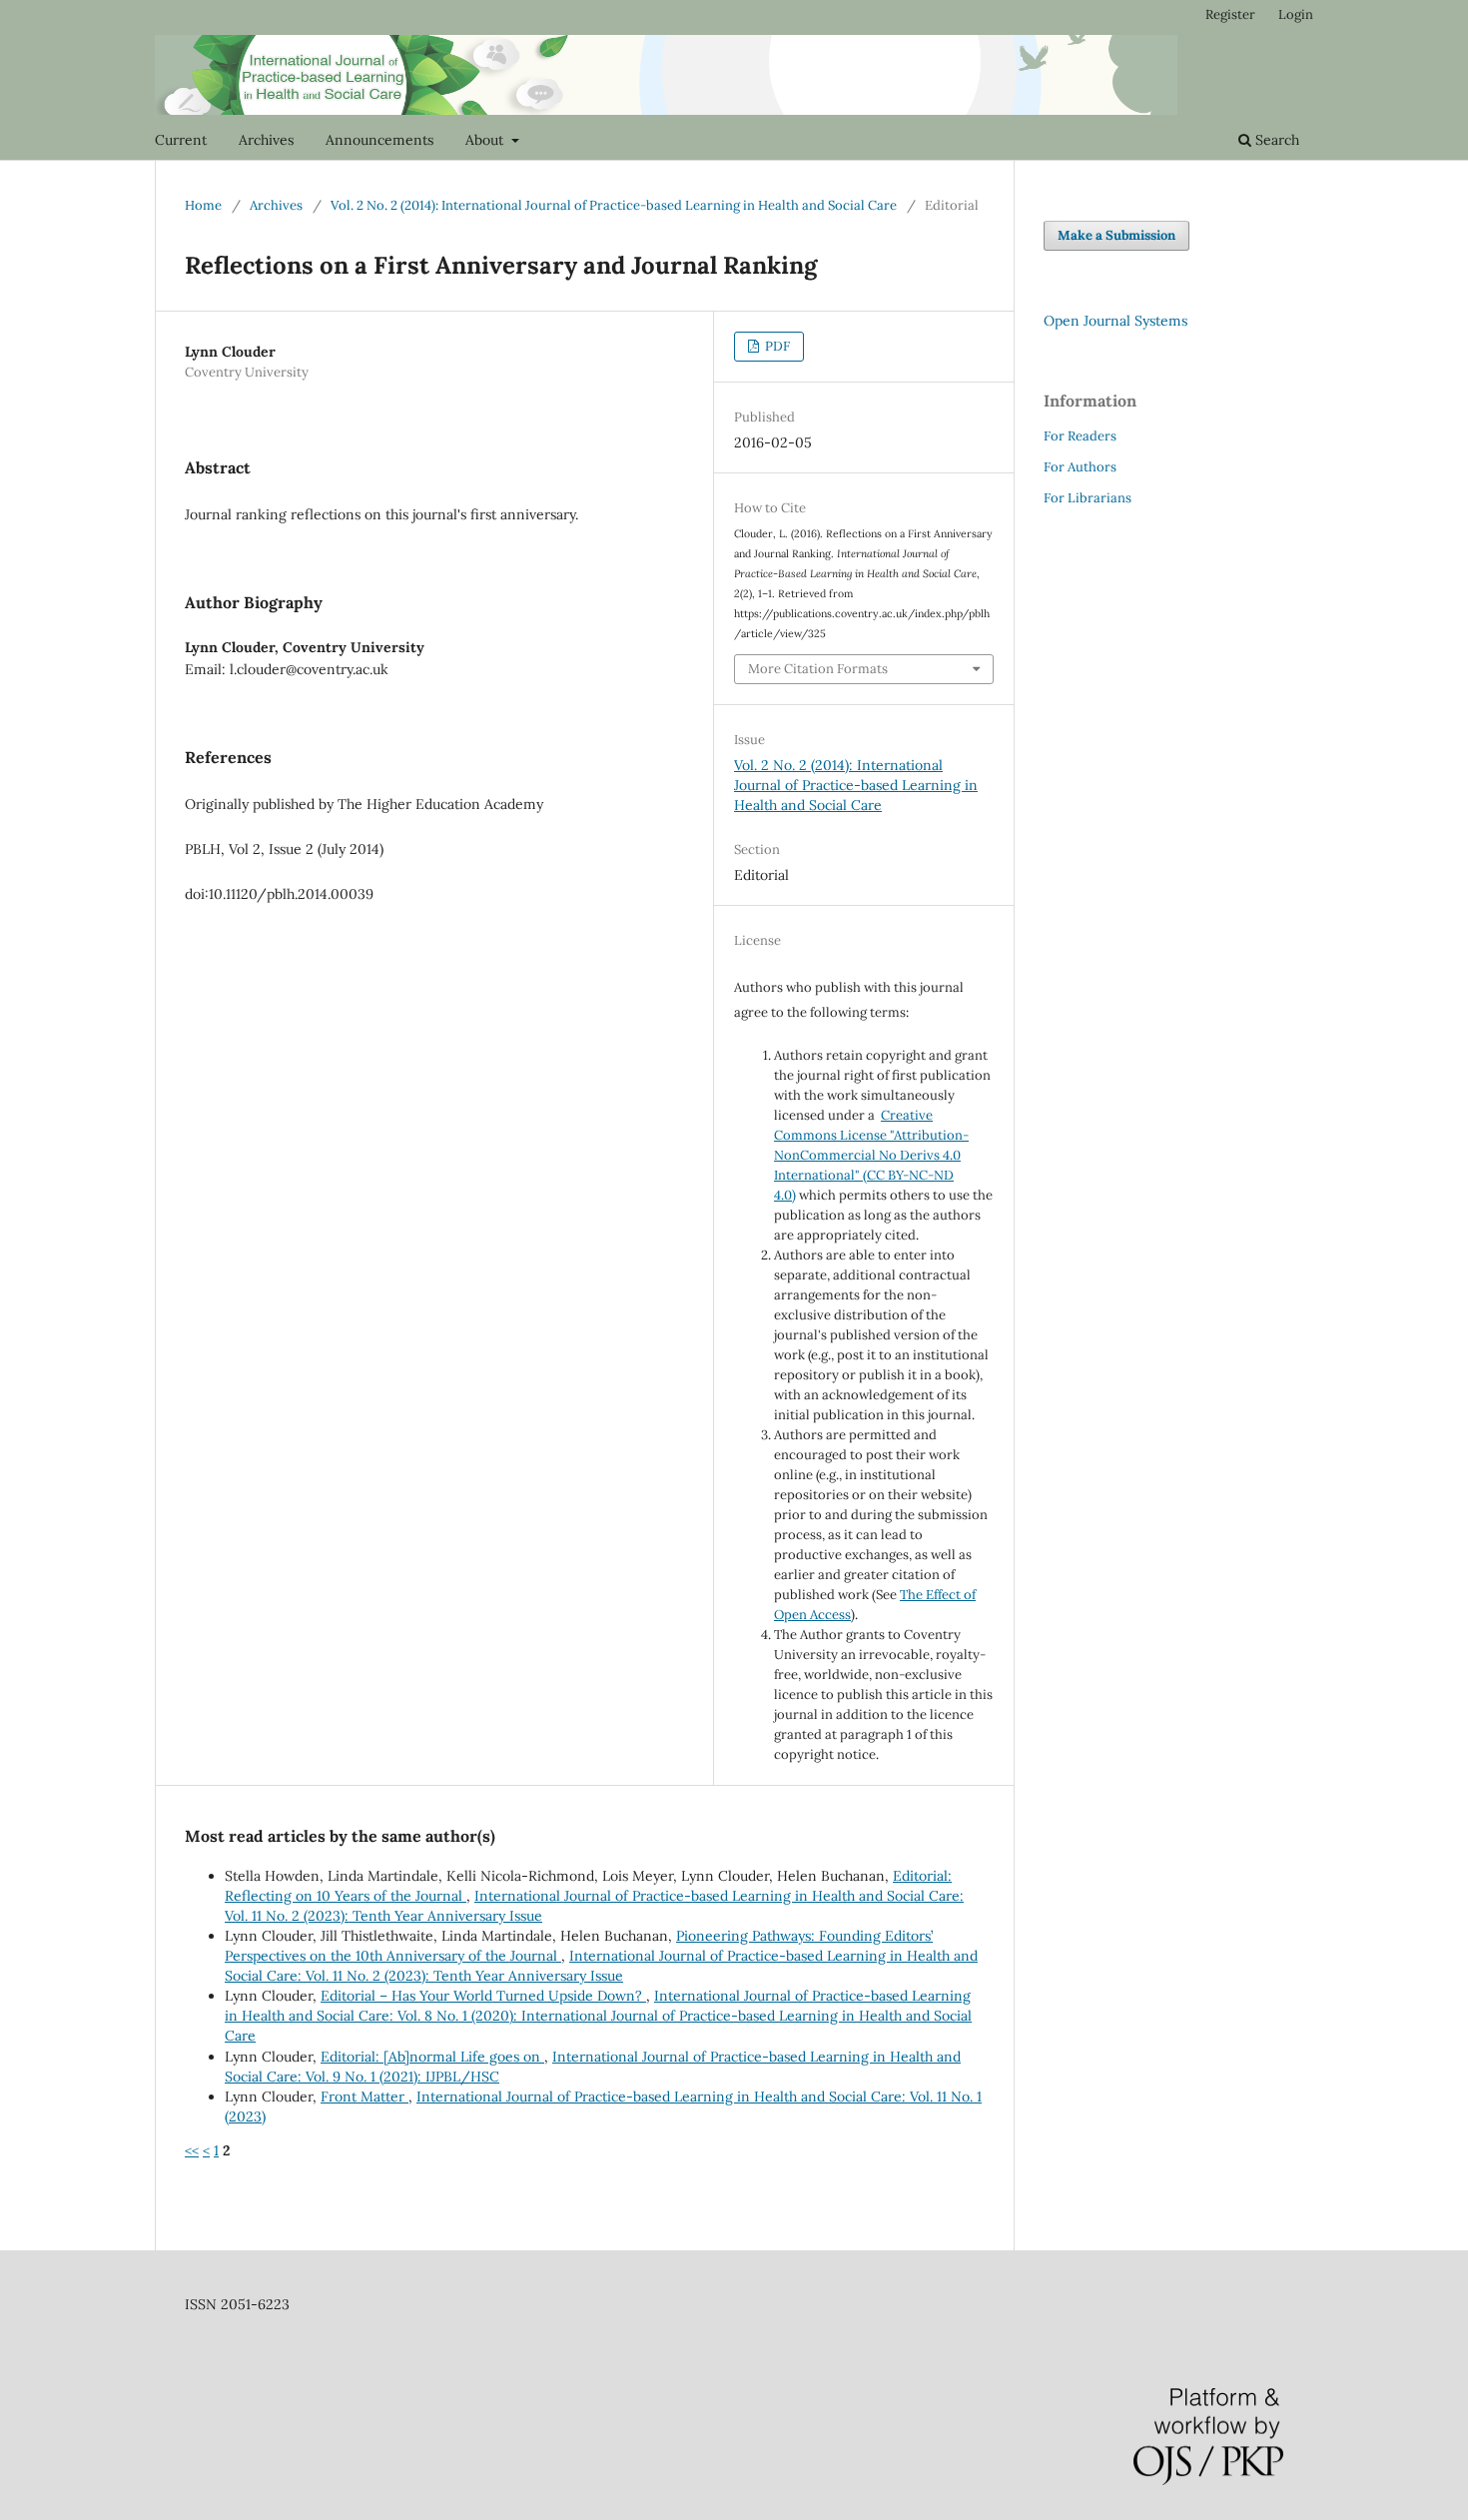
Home (203, 205)
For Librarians (1088, 498)
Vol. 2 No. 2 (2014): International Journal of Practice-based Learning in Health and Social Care (614, 205)
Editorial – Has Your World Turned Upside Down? (483, 1996)
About (486, 140)
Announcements (379, 140)
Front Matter (365, 2097)
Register (1230, 14)
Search (1275, 140)
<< (192, 2150)
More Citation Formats (818, 669)
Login (1296, 14)
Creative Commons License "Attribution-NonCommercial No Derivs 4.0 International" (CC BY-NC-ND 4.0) (871, 1155)
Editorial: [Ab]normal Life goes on (432, 2057)
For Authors (1080, 467)
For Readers (1080, 436)
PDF (776, 346)
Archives (266, 140)
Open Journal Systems (1115, 321)
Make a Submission (1116, 235)
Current (181, 140)
